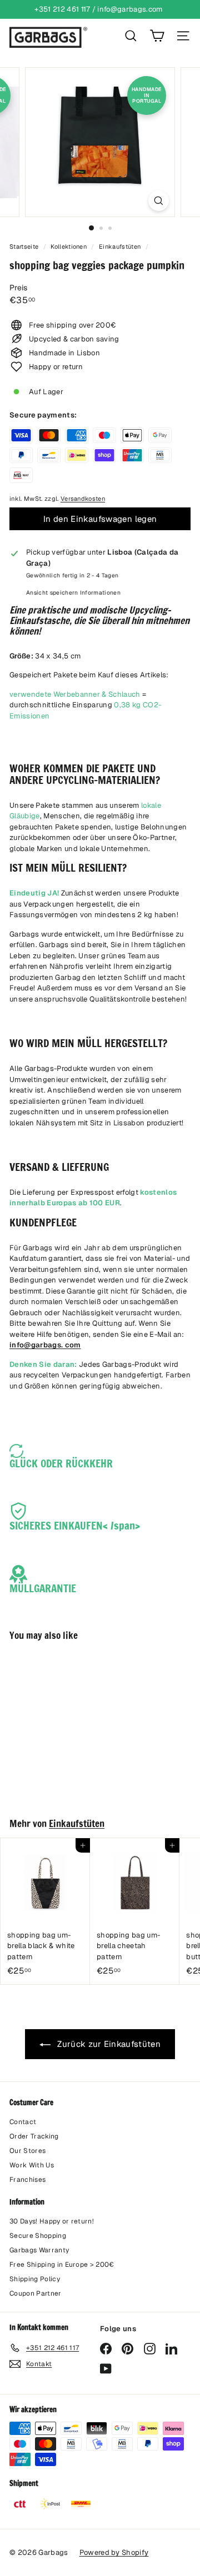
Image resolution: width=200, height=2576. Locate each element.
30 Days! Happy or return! (52, 2221)
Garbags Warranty (39, 2250)
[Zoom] (159, 201)
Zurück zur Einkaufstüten (108, 2044)
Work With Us (32, 2165)
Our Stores (27, 2151)
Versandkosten (83, 499)
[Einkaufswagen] (157, 36)
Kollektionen (69, 246)
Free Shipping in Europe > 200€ (62, 2265)
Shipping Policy (35, 2279)
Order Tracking (34, 2136)
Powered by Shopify (114, 2552)
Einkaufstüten (120, 246)
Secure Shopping (38, 2236)
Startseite (25, 246)
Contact (23, 2122)
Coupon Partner (36, 2293)
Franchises (27, 2180)
